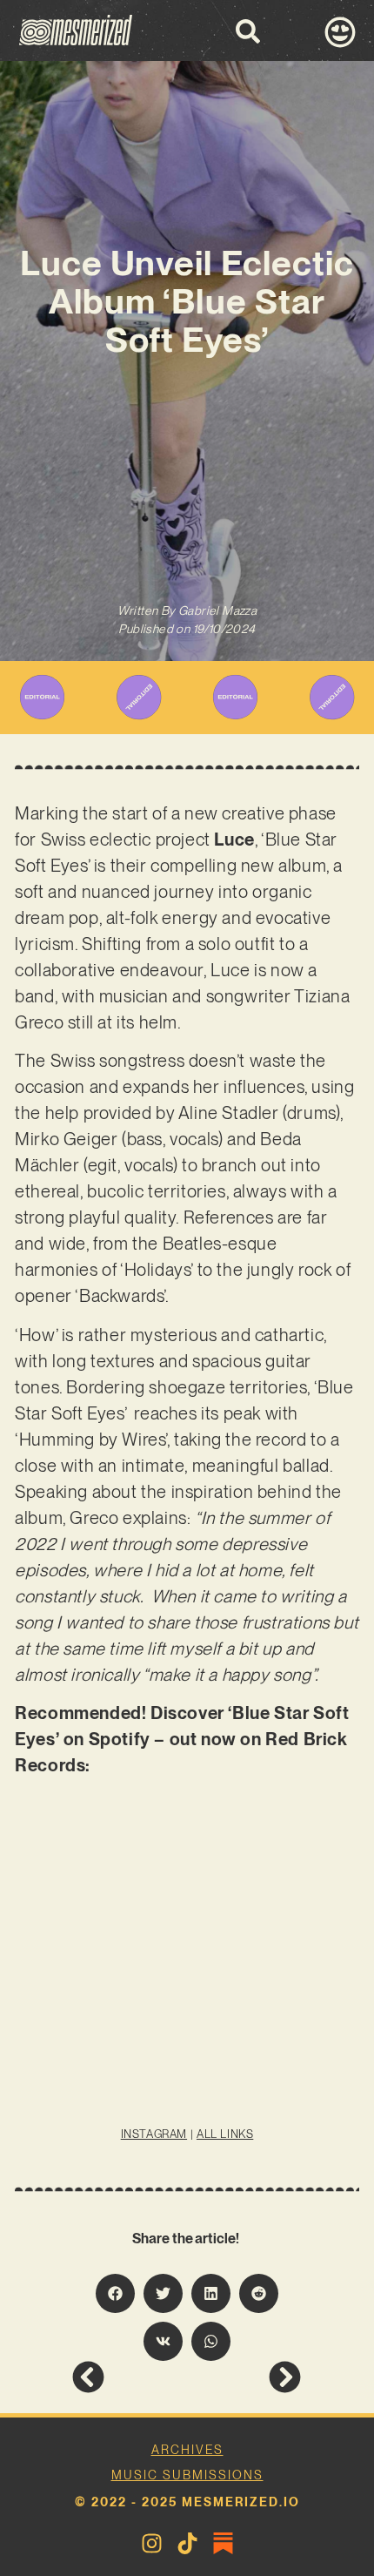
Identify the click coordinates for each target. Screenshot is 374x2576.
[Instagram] (152, 2543)
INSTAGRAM (154, 2134)
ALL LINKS (225, 2134)
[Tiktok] (187, 2543)
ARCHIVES (187, 2450)
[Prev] (129, 2377)
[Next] (244, 2377)
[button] (115, 2293)
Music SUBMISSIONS (187, 2475)
